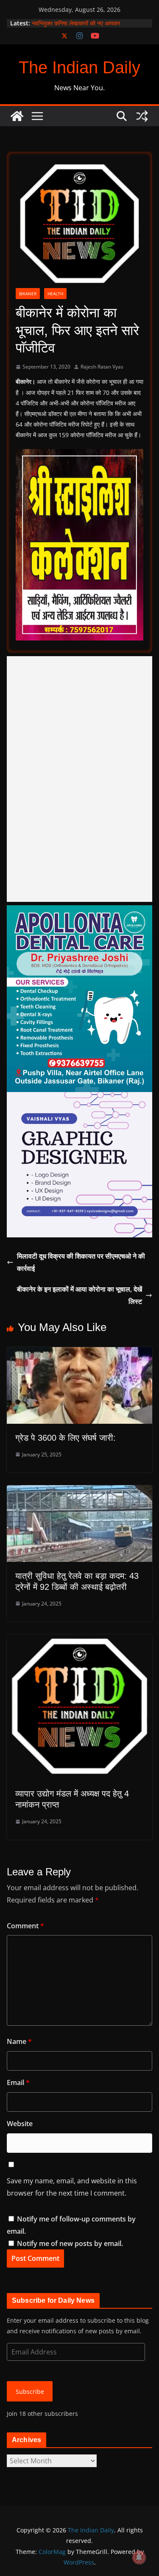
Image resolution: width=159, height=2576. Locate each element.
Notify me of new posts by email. (70, 2243)
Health (55, 294)
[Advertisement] (79, 779)
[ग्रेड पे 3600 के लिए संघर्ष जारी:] (79, 1353)
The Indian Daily (79, 67)
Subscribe (30, 2392)
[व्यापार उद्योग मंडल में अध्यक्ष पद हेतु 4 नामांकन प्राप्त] (79, 1640)
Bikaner (28, 294)
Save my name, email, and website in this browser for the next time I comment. (72, 2187)
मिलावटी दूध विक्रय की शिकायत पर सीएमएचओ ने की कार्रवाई (81, 1262)
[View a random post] (142, 116)
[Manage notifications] (139, 2557)
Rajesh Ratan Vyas (102, 367)
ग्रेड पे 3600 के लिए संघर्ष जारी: (66, 1438)
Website (20, 2124)
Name (19, 2041)
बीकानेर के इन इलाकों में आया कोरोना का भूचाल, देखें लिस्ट (79, 1295)
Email (18, 2082)
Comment (25, 1926)
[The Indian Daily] (17, 116)
